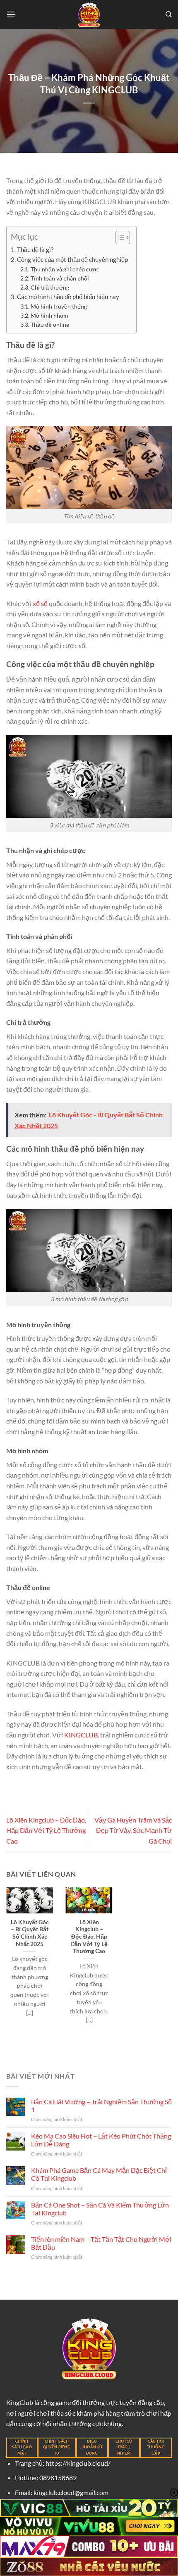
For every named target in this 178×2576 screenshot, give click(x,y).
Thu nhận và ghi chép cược (65, 269)
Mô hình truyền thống (59, 306)
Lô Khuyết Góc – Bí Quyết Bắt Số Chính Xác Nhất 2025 (30, 1933)
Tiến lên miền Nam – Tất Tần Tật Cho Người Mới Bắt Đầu (101, 2243)
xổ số (40, 603)
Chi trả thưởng (50, 287)
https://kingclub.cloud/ (78, 2463)
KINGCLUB (81, 1735)
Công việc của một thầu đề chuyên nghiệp (72, 259)
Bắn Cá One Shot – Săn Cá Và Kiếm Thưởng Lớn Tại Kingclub (100, 2209)
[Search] (169, 14)
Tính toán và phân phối (60, 278)
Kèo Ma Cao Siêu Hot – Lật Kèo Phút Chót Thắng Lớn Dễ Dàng (101, 2140)
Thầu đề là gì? (35, 250)
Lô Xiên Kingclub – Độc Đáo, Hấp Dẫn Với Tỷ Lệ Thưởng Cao (46, 1830)
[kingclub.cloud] (89, 14)
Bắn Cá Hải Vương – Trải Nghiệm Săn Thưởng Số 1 (101, 2105)
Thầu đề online (50, 324)
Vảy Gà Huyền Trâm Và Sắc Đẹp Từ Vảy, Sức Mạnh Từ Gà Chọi (133, 1830)
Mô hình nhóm (49, 315)
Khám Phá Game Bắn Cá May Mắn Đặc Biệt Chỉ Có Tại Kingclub (99, 2174)
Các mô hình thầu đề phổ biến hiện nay (68, 297)
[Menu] (11, 14)
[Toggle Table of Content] (119, 238)
